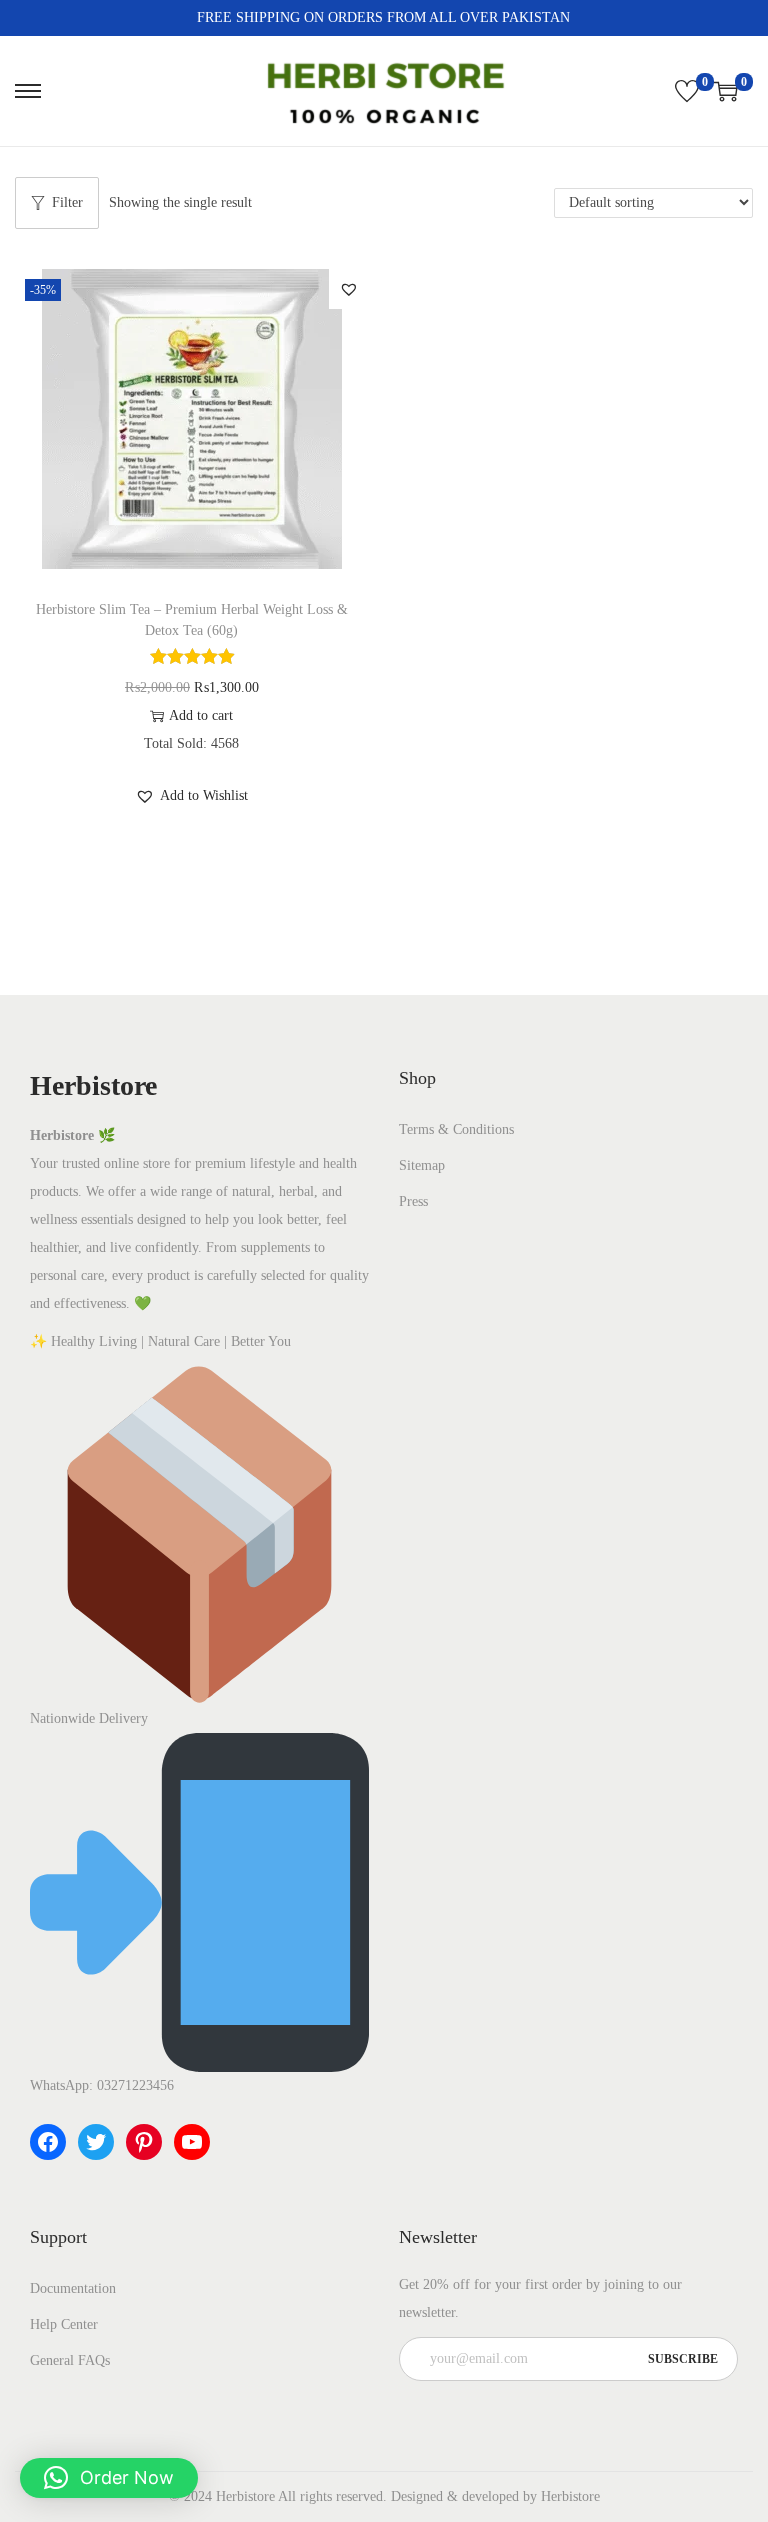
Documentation (73, 2288)
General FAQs (70, 2360)
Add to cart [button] (201, 715)
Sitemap (422, 1165)
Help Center (64, 2324)
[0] (687, 91)
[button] (349, 289)
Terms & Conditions (456, 1129)
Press (413, 1201)
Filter (67, 202)
